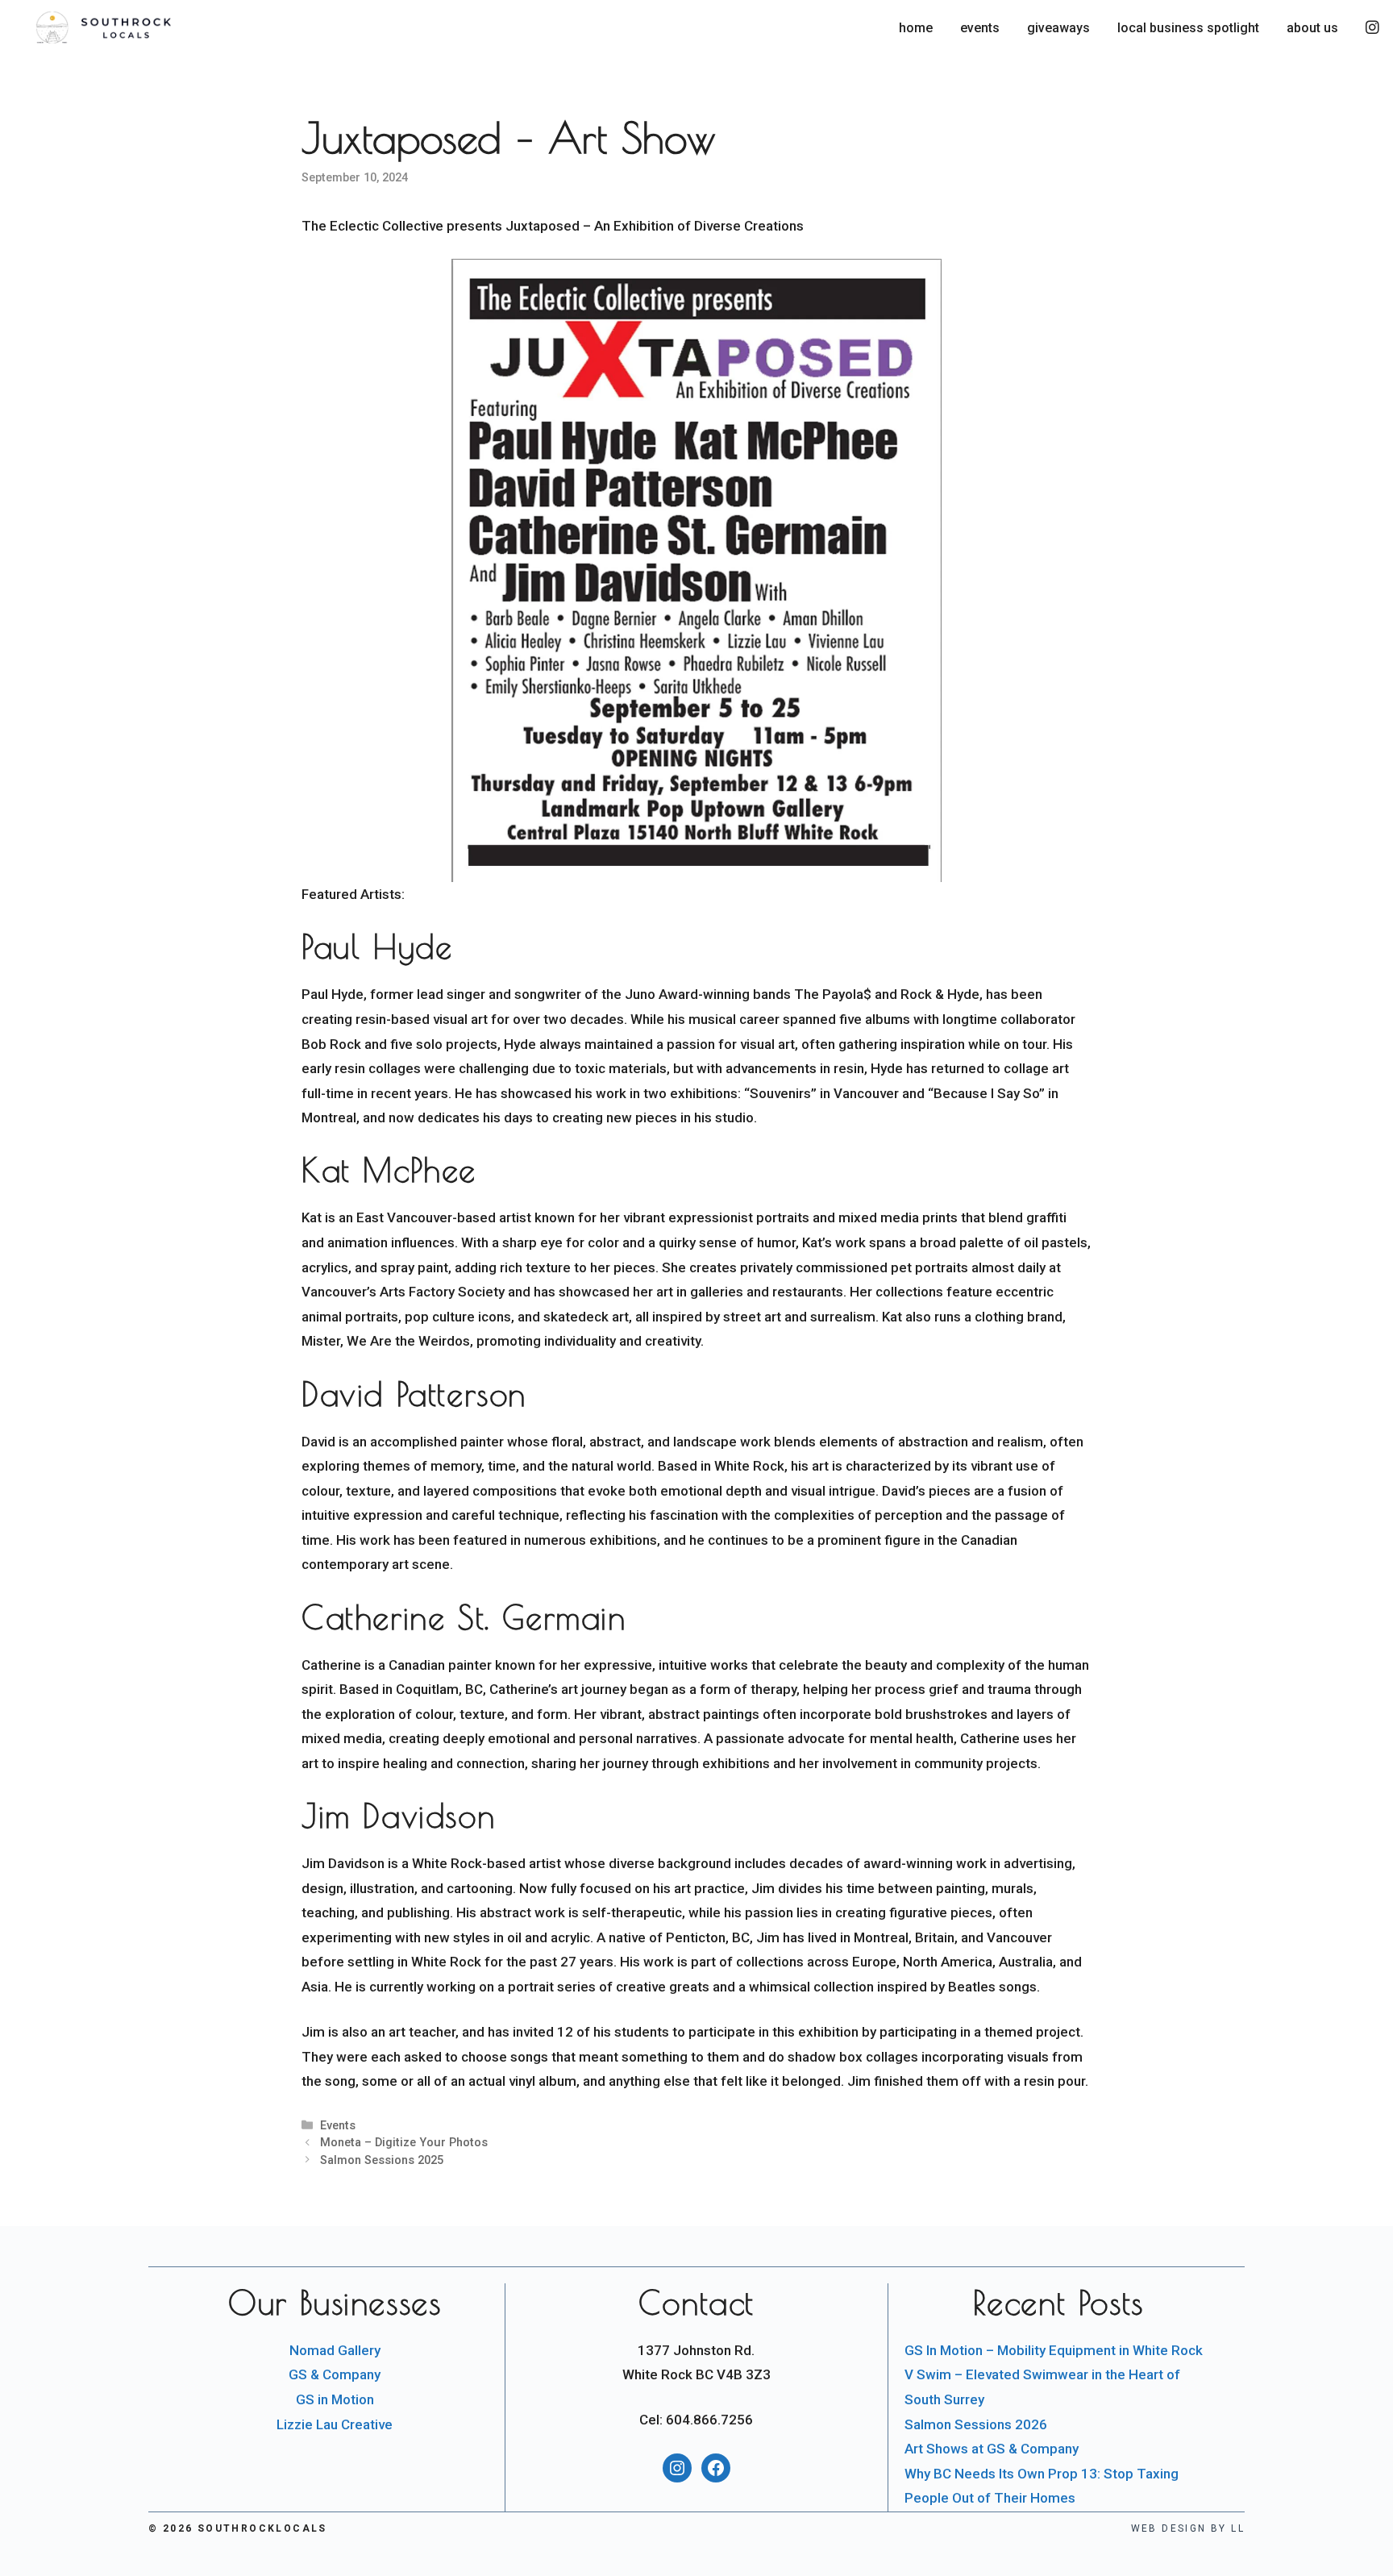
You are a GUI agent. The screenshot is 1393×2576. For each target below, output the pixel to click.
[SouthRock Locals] (145, 28)
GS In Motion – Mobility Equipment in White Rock (1054, 2350)
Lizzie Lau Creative (335, 2424)
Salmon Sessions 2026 (976, 2424)
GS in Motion (335, 2399)
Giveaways (1058, 28)
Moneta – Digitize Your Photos (404, 2143)
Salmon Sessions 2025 (382, 2160)
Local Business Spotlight (1188, 28)
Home (916, 28)
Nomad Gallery (335, 2350)
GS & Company (335, 2374)
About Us (1312, 28)
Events (980, 28)
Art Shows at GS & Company (992, 2449)
